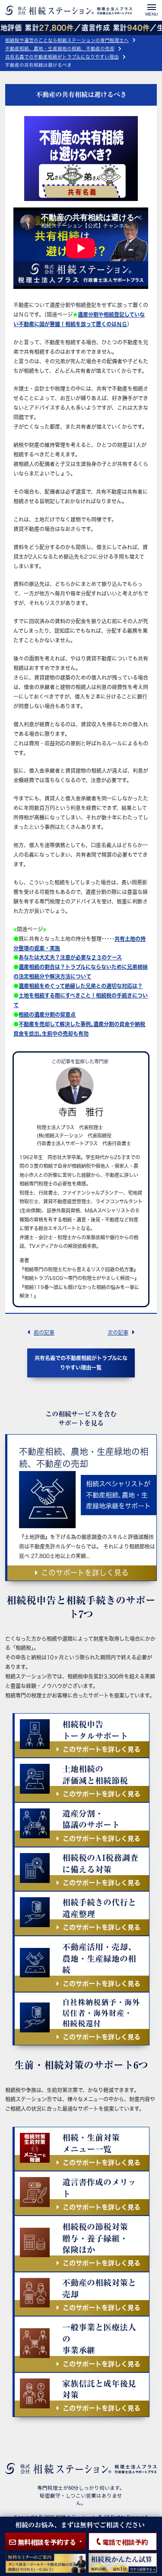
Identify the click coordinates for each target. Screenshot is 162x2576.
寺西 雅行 (81, 1112)
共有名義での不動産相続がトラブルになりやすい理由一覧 (81, 1363)
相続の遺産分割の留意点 (47, 1014)
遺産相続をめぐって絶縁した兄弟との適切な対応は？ (81, 986)
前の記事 (44, 1332)
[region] (81, 1288)
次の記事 (118, 1332)
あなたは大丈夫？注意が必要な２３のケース (70, 957)
